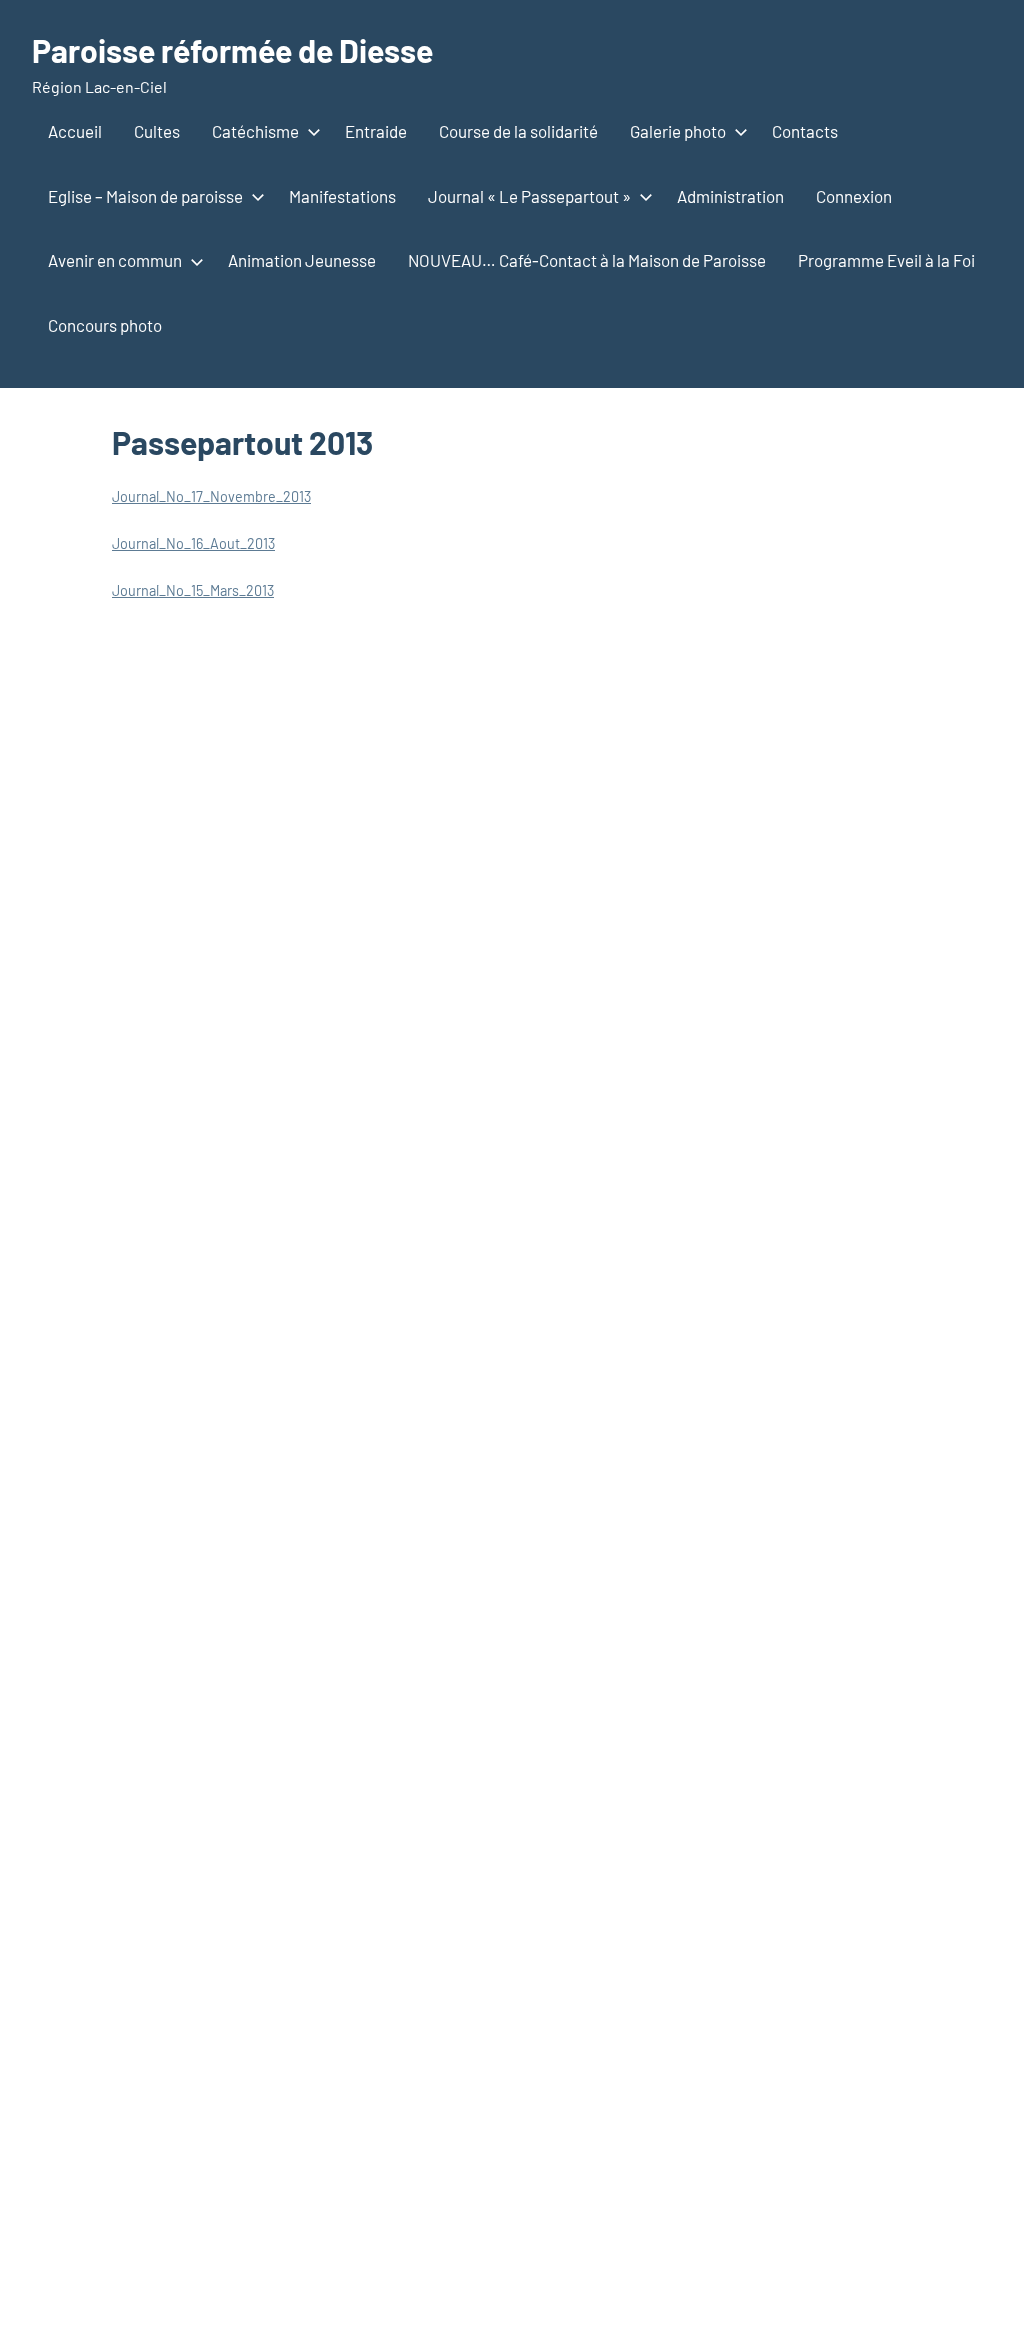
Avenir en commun (115, 260)
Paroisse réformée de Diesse (232, 50)
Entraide (376, 131)
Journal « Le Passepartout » (529, 196)
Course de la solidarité (518, 131)
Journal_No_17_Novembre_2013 (211, 496)
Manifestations (342, 196)
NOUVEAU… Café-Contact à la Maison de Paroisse (587, 260)
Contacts (805, 131)
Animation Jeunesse (302, 260)
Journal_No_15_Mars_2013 (193, 590)
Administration (730, 196)
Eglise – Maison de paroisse (145, 196)
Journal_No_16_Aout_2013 (193, 543)
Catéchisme (255, 131)
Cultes (157, 131)
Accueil (75, 131)
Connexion (854, 196)
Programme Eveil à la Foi (886, 260)
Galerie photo (678, 131)
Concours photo (105, 325)
